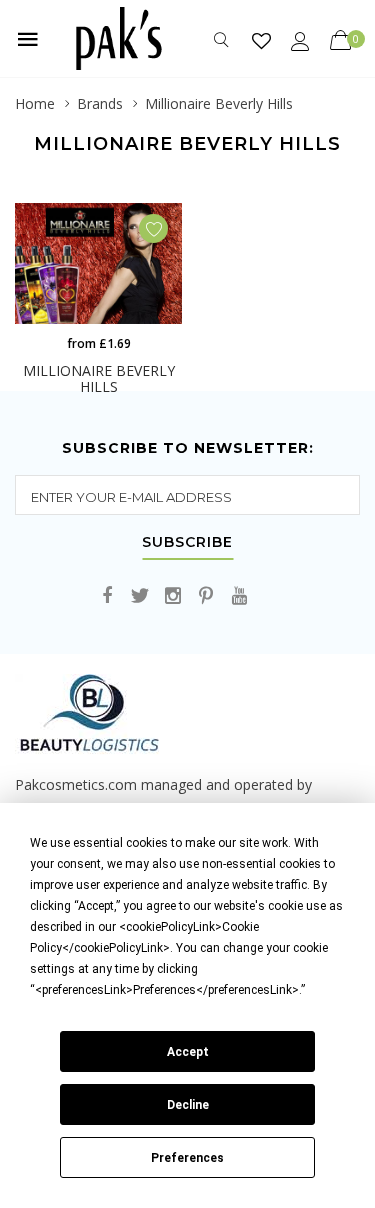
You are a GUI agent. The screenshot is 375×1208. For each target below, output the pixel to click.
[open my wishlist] (261, 40)
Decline (188, 1105)
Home (35, 103)
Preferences (187, 1158)
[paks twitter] (140, 596)
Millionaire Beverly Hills (219, 103)
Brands (100, 103)
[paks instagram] (173, 596)
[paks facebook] (107, 596)
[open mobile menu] (28, 39)
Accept (188, 1052)
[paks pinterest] (206, 596)
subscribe (187, 543)
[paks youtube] (239, 596)
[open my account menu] (300, 40)
